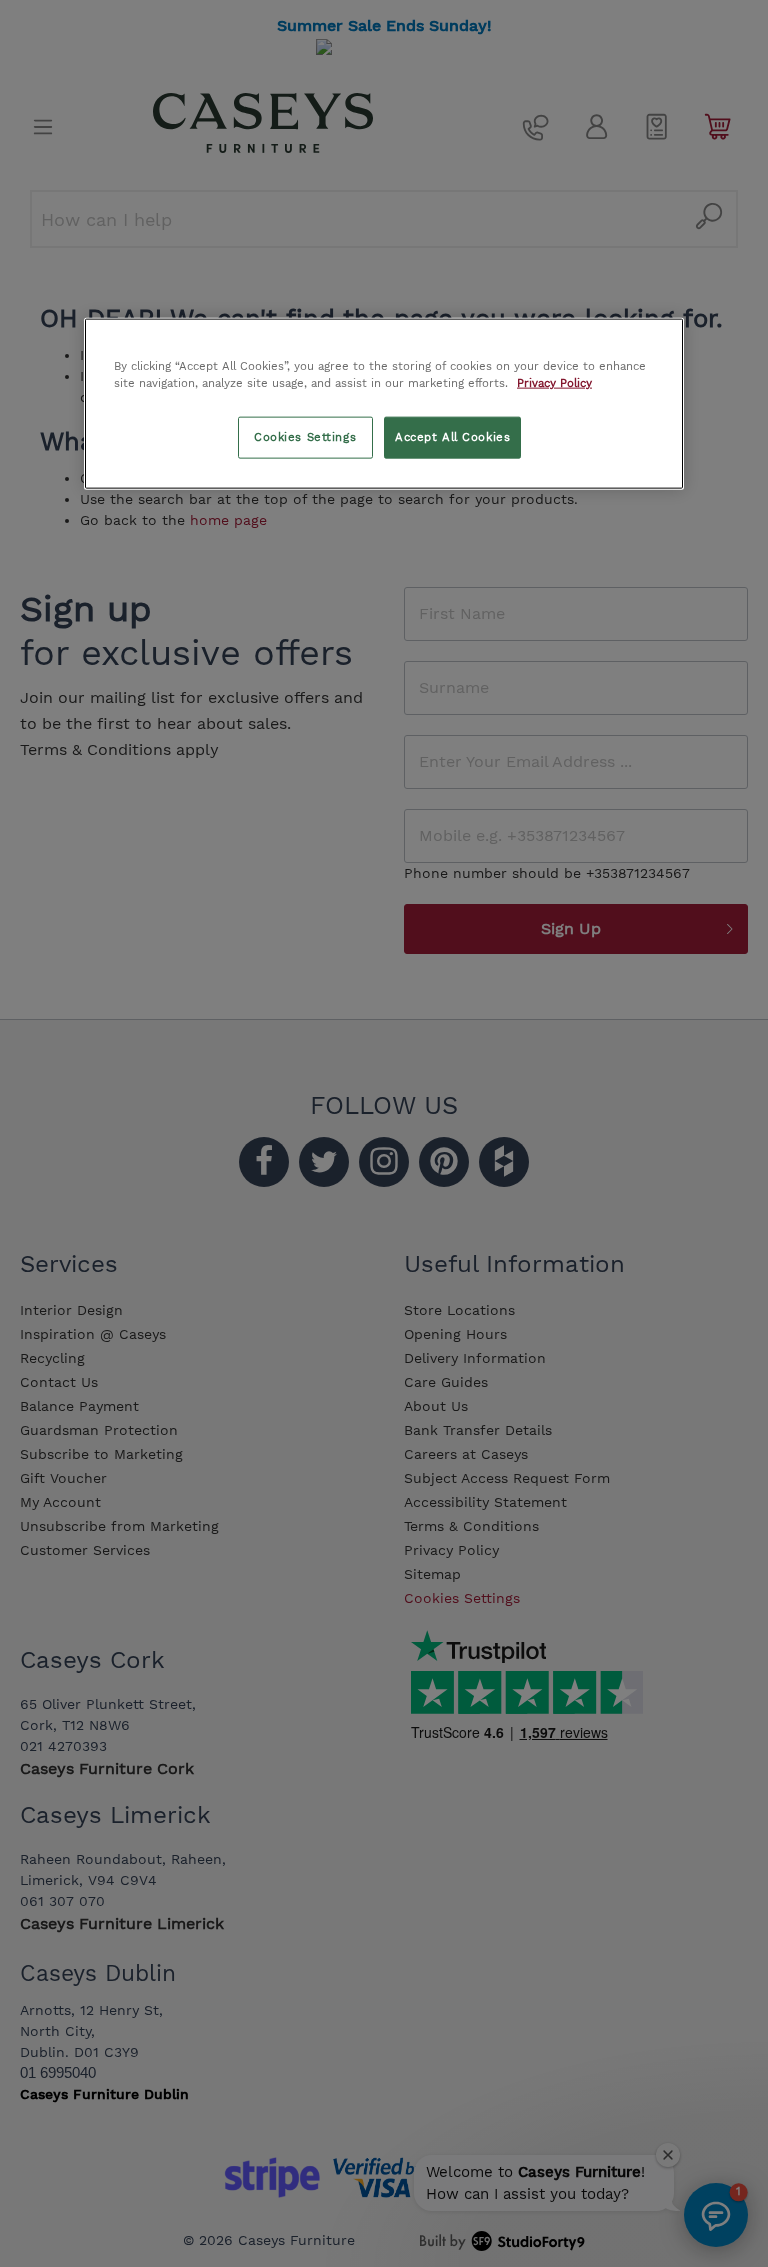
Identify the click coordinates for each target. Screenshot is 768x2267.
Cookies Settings (305, 437)
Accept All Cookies (452, 437)
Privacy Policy (554, 383)
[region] (384, 404)
